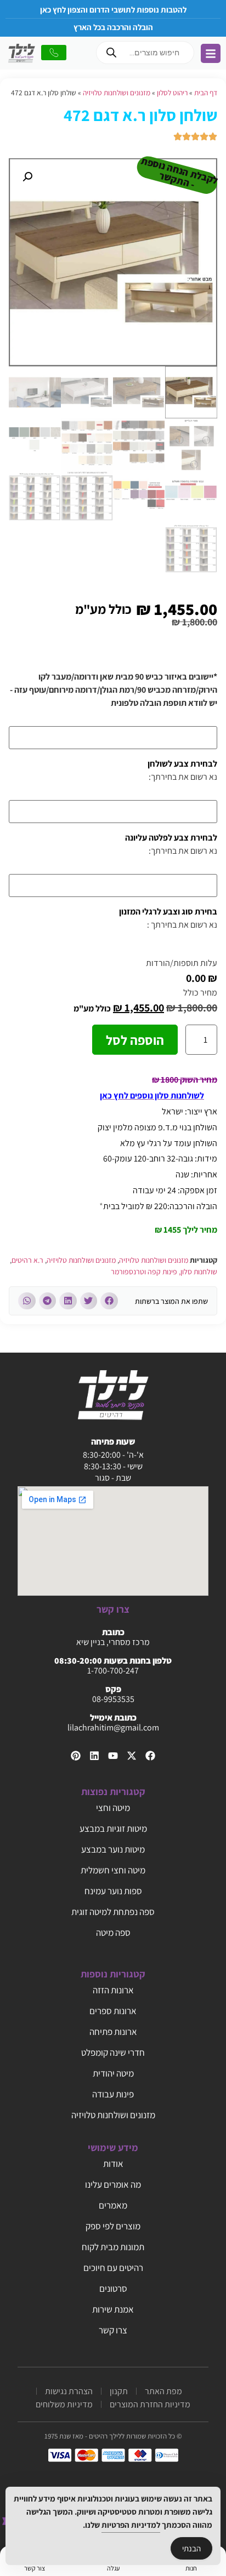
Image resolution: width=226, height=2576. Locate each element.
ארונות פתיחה (113, 2032)
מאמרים (113, 2205)
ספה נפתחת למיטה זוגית (113, 1912)
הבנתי (191, 2548)
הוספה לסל (135, 1040)
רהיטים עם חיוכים (113, 2268)
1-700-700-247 (113, 1671)
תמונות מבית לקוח (113, 2247)
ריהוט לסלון (172, 93)
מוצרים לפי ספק (113, 2226)
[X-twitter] (132, 1756)
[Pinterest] (76, 1756)
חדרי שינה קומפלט (113, 2052)
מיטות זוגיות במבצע (113, 1829)
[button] (27, 177)
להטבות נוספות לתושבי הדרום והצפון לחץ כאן (113, 10)
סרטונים (113, 2288)
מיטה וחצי (113, 1808)
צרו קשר (113, 2330)
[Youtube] (113, 1756)
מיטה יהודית (113, 2073)
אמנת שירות (113, 2309)
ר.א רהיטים (27, 1260)
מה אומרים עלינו (113, 2184)
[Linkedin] (94, 1756)
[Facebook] (150, 1756)
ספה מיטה (113, 1933)
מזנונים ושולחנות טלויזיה (117, 93)
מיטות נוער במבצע (113, 1849)
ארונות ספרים (113, 2011)
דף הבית (206, 93)
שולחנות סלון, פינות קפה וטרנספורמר (164, 1272)
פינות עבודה (113, 2094)
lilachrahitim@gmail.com (113, 1727)
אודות (113, 2164)
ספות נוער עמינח (113, 1891)
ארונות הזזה (113, 1990)
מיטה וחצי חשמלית (113, 1870)
